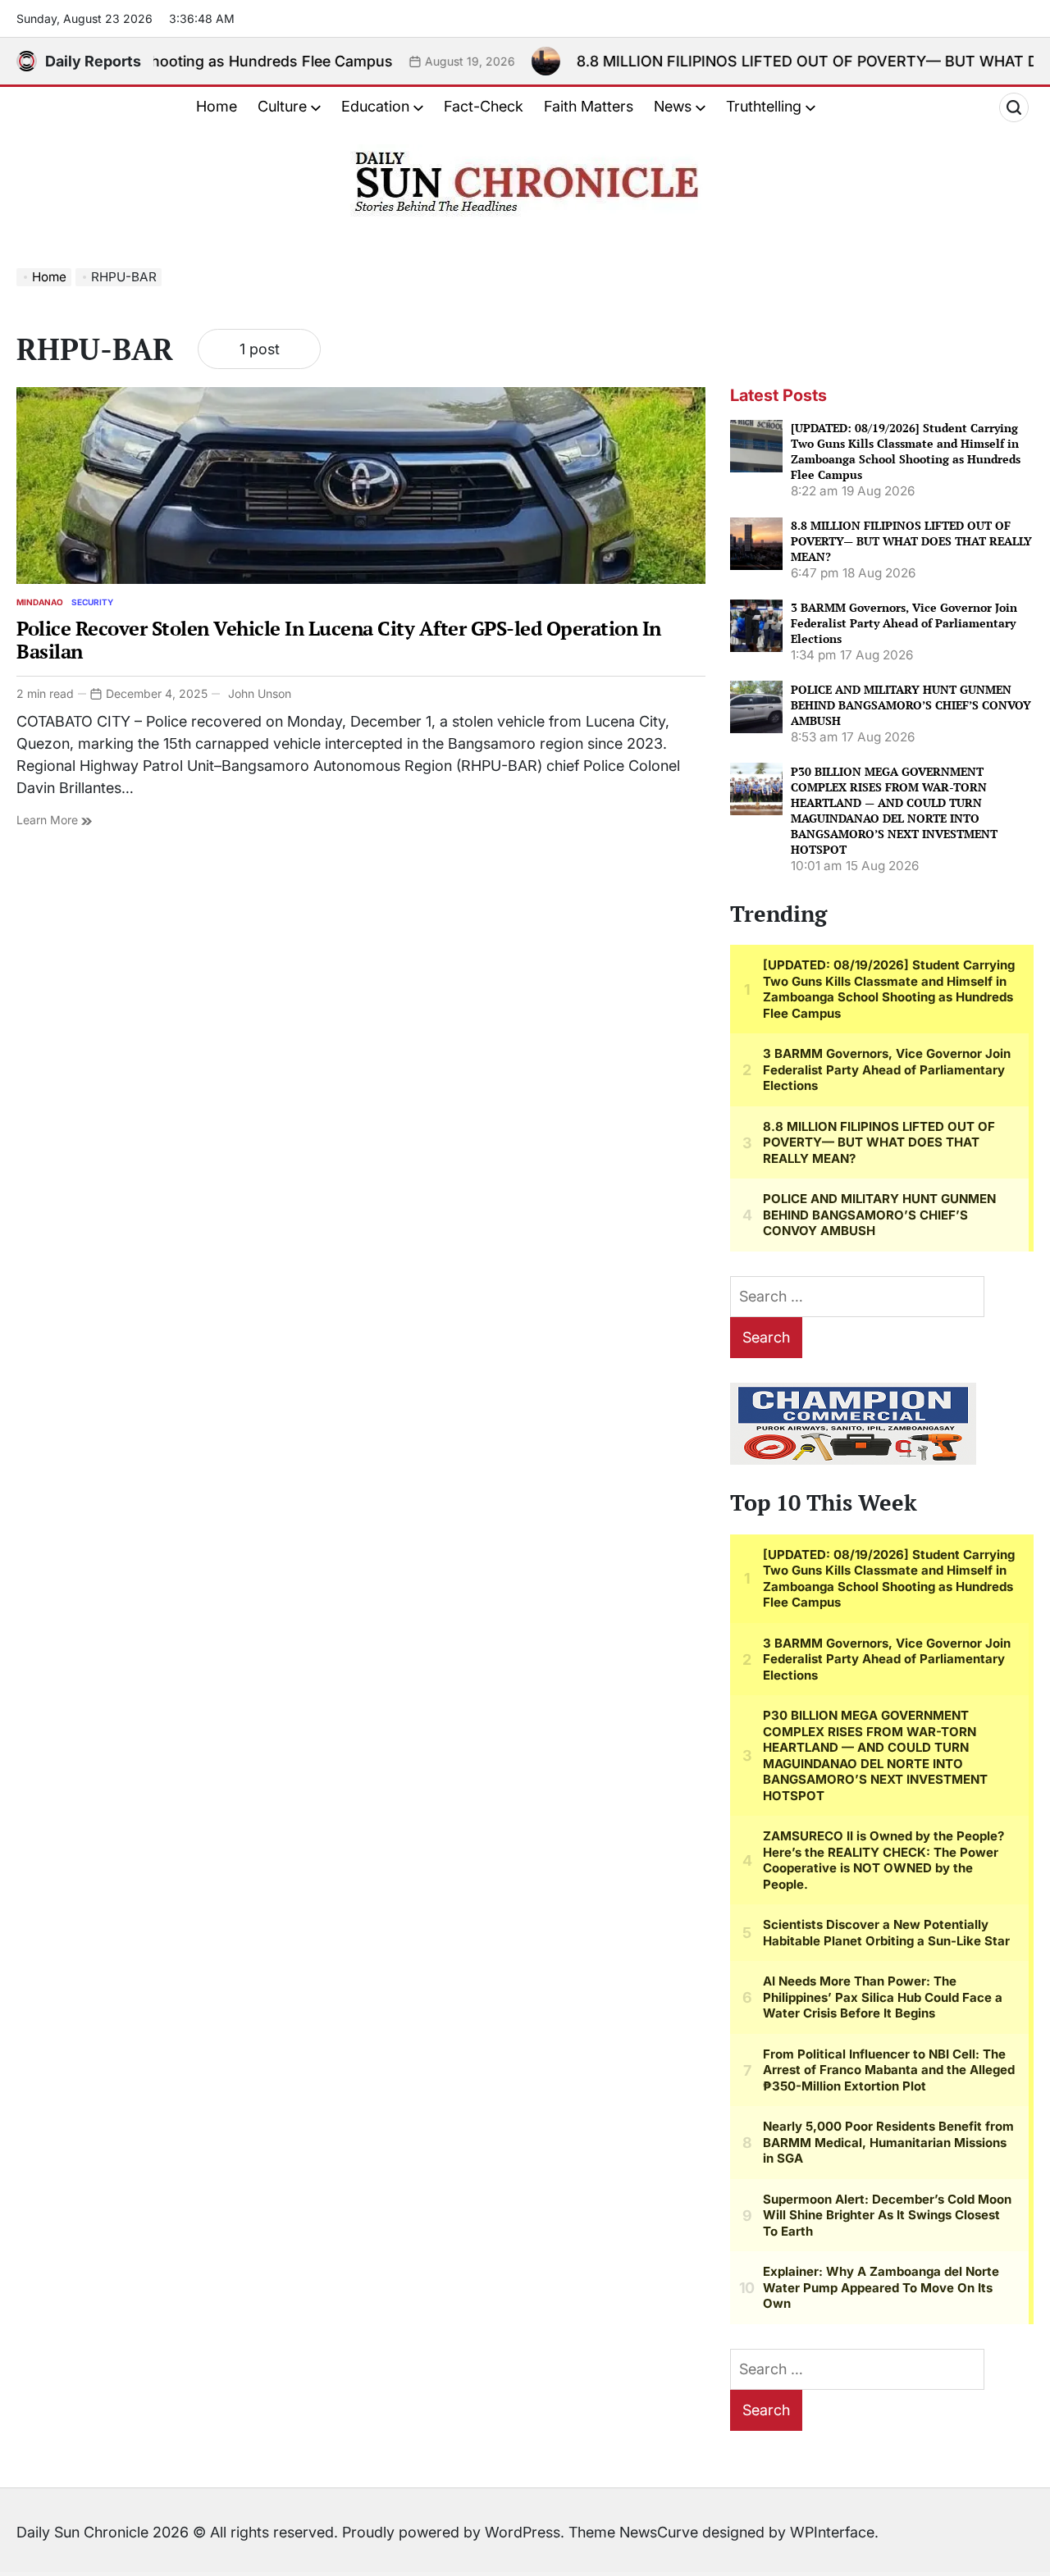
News (673, 106)
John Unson (260, 693)
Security (92, 602)
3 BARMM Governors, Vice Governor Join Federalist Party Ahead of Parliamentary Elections (904, 623)
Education (375, 106)
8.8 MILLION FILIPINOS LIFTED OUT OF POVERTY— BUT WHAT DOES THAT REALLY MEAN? (911, 541)
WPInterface (832, 2532)
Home (217, 106)
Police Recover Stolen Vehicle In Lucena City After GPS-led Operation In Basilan (339, 640)
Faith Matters (589, 106)
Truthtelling (764, 106)
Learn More (49, 820)
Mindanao (40, 602)
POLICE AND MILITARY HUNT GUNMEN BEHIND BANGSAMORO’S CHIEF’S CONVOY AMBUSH (911, 704)
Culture (282, 106)
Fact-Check (484, 106)
